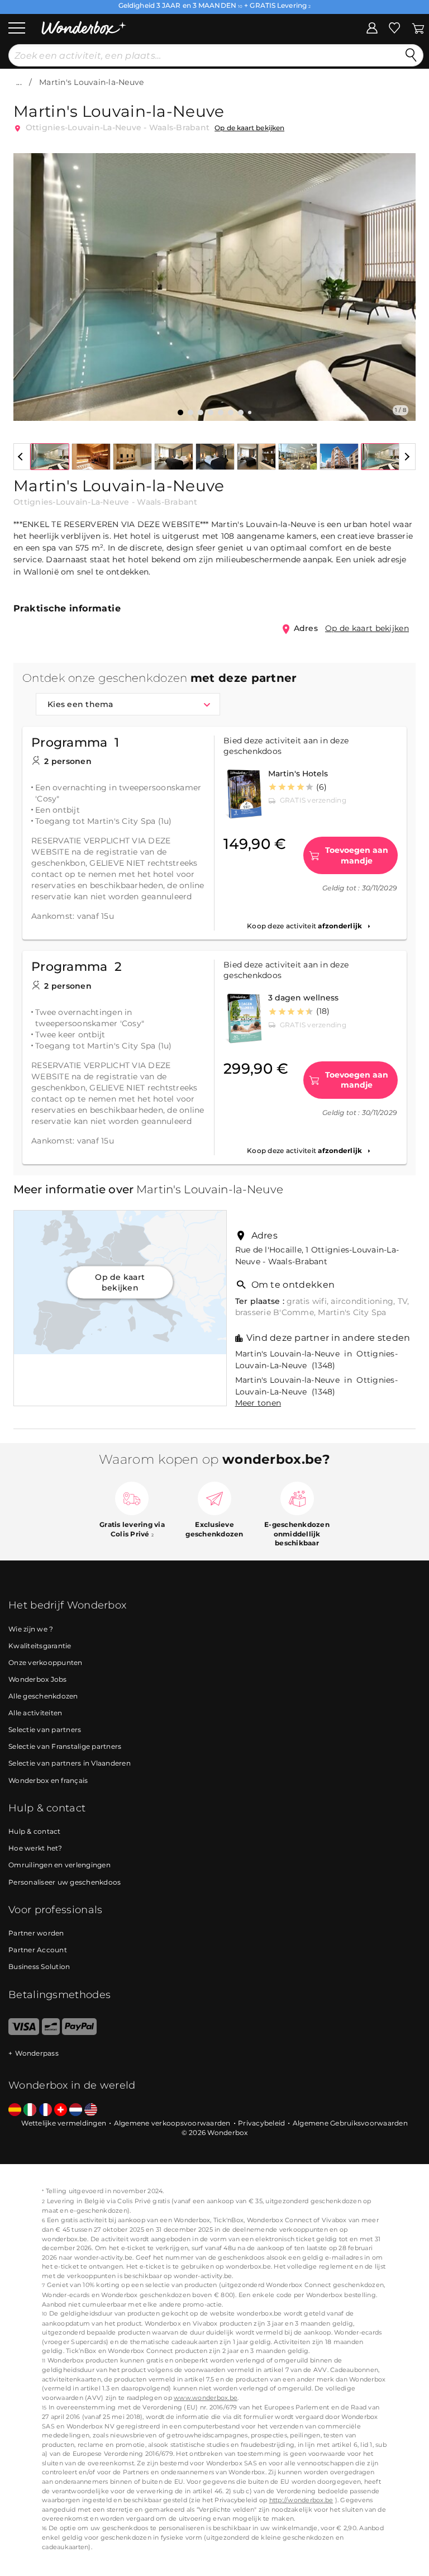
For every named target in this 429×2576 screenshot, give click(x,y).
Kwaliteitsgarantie (40, 1646)
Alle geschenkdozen (43, 1696)
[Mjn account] (372, 27)
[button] (28, 279)
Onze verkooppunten (46, 1662)
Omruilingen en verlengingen (59, 1865)
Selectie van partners (45, 1730)
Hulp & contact (35, 1831)
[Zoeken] (411, 55)
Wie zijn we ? (31, 1629)
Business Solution (39, 1967)
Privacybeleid (261, 2123)
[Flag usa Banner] (91, 2110)
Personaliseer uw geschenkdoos (65, 1882)
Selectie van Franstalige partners (65, 1746)
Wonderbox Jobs (38, 1679)
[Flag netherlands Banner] (76, 2110)
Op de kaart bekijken (249, 128)
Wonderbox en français (48, 1780)
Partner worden (36, 1933)
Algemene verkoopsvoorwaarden (172, 2123)
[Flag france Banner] (46, 2110)
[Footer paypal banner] (79, 2032)
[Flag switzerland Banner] (61, 2110)
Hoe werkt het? (35, 1848)
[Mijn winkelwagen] (418, 27)
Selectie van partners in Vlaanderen (70, 1763)
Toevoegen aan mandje (357, 855)
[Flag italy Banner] (30, 2110)
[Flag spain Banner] (15, 2110)
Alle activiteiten (35, 1713)
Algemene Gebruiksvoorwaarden (350, 2123)
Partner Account (38, 1950)
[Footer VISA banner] (24, 2032)
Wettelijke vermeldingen (64, 2123)
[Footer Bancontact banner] (51, 2032)
